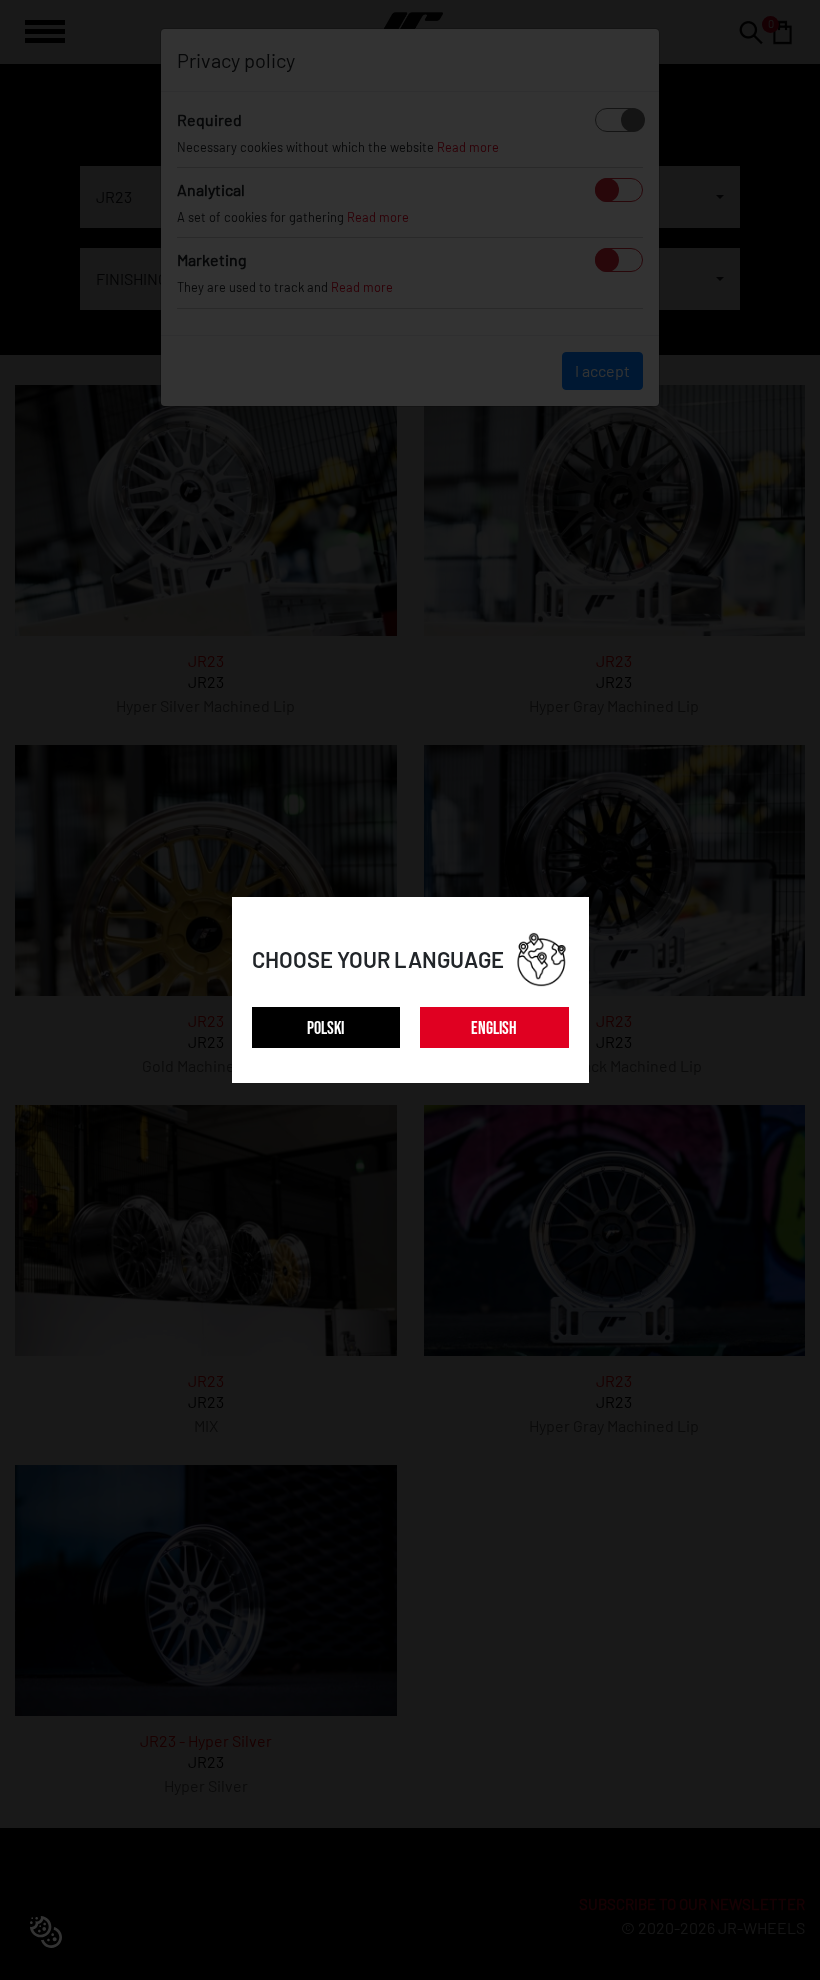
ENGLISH (494, 1028)
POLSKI (325, 1028)
